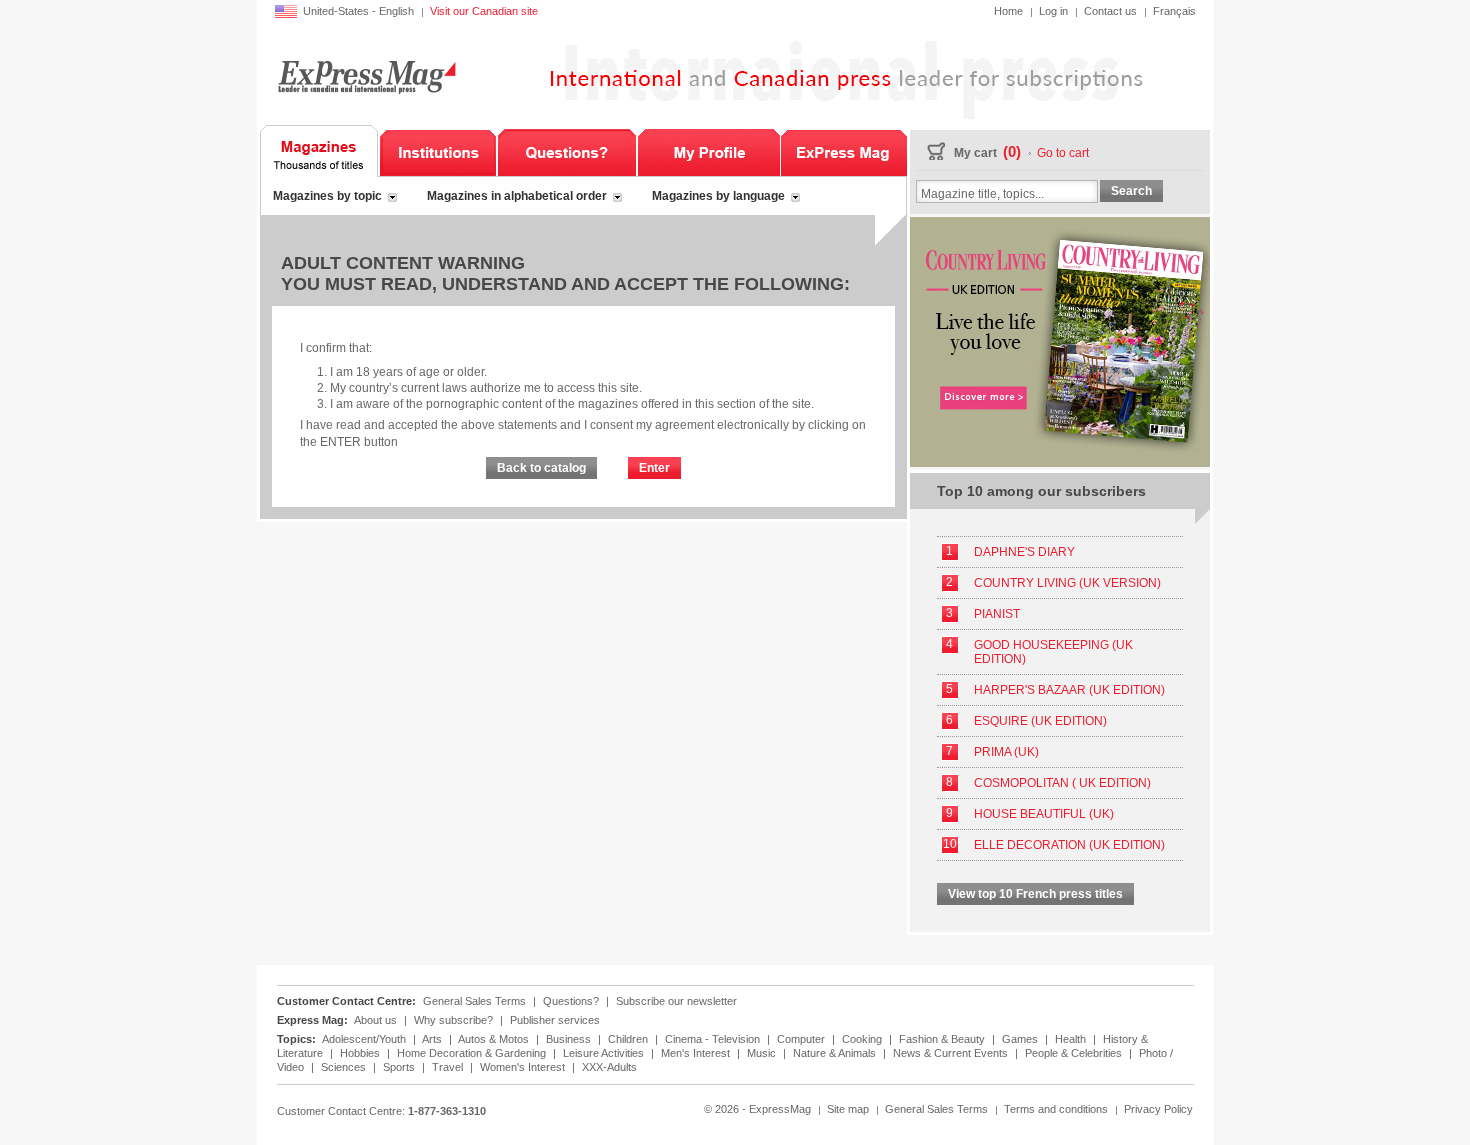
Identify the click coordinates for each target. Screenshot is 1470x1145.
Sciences (345, 1067)
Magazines (319, 151)
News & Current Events (952, 1053)
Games (1021, 1039)
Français (1174, 11)
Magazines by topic (327, 196)
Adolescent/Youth (365, 1039)
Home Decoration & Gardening (473, 1053)
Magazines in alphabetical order (517, 196)
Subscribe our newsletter (676, 1001)
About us (375, 1020)
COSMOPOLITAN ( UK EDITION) (1062, 783)
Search (1131, 191)
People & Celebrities (1075, 1053)
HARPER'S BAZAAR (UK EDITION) (1069, 690)
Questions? (567, 151)
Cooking (863, 1039)
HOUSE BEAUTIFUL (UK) (1044, 814)
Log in (1053, 11)
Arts (433, 1039)
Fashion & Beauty (943, 1039)
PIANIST (997, 614)
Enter (654, 468)
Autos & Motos (495, 1039)
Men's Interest (697, 1053)
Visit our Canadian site (484, 11)
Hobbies (361, 1053)
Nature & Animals (836, 1053)
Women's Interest (524, 1067)
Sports (400, 1067)
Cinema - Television (714, 1039)
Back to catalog (541, 468)
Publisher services (555, 1020)
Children (629, 1039)
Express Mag (365, 76)
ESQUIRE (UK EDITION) (1040, 721)
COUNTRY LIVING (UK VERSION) (1067, 583)
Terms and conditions (1056, 1109)
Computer (802, 1039)
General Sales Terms (474, 1001)
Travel (449, 1067)
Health (1072, 1039)
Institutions (438, 151)
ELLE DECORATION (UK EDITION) (1069, 845)
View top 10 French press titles (1035, 894)
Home (1008, 11)
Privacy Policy (1158, 1109)
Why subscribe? (453, 1020)
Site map (848, 1109)
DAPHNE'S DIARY (1024, 552)
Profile (708, 151)
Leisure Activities (605, 1053)
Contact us (1110, 11)
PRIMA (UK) (1006, 752)
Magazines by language (718, 196)
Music (763, 1053)
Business (570, 1039)
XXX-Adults (609, 1067)
